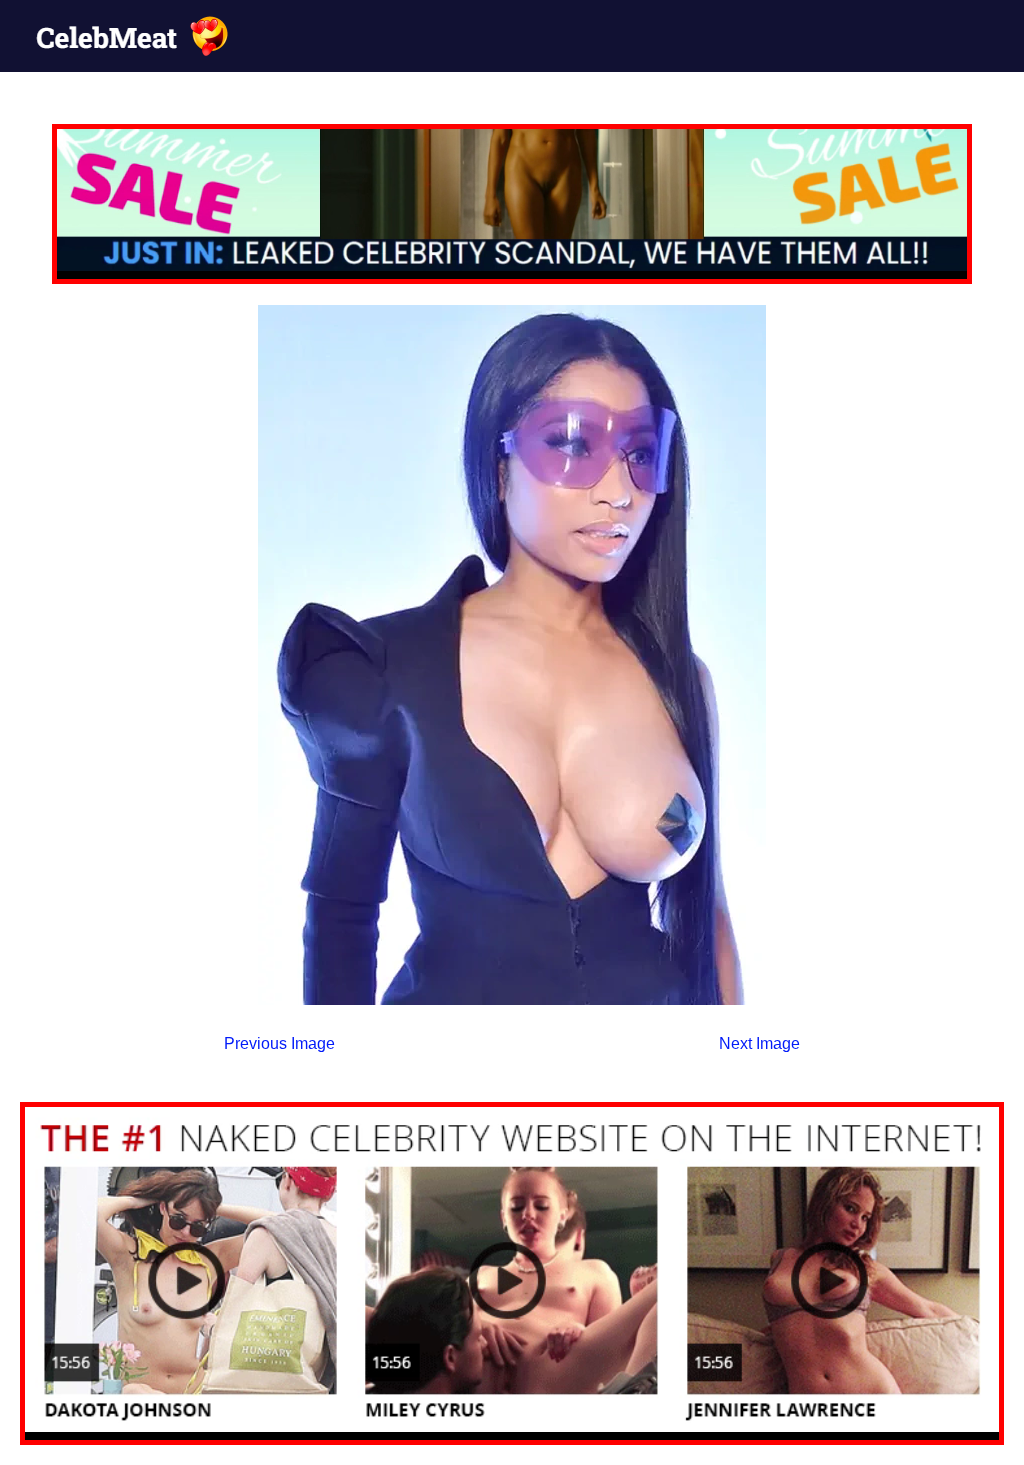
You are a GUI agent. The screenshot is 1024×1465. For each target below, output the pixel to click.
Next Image (759, 1043)
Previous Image (279, 1043)
